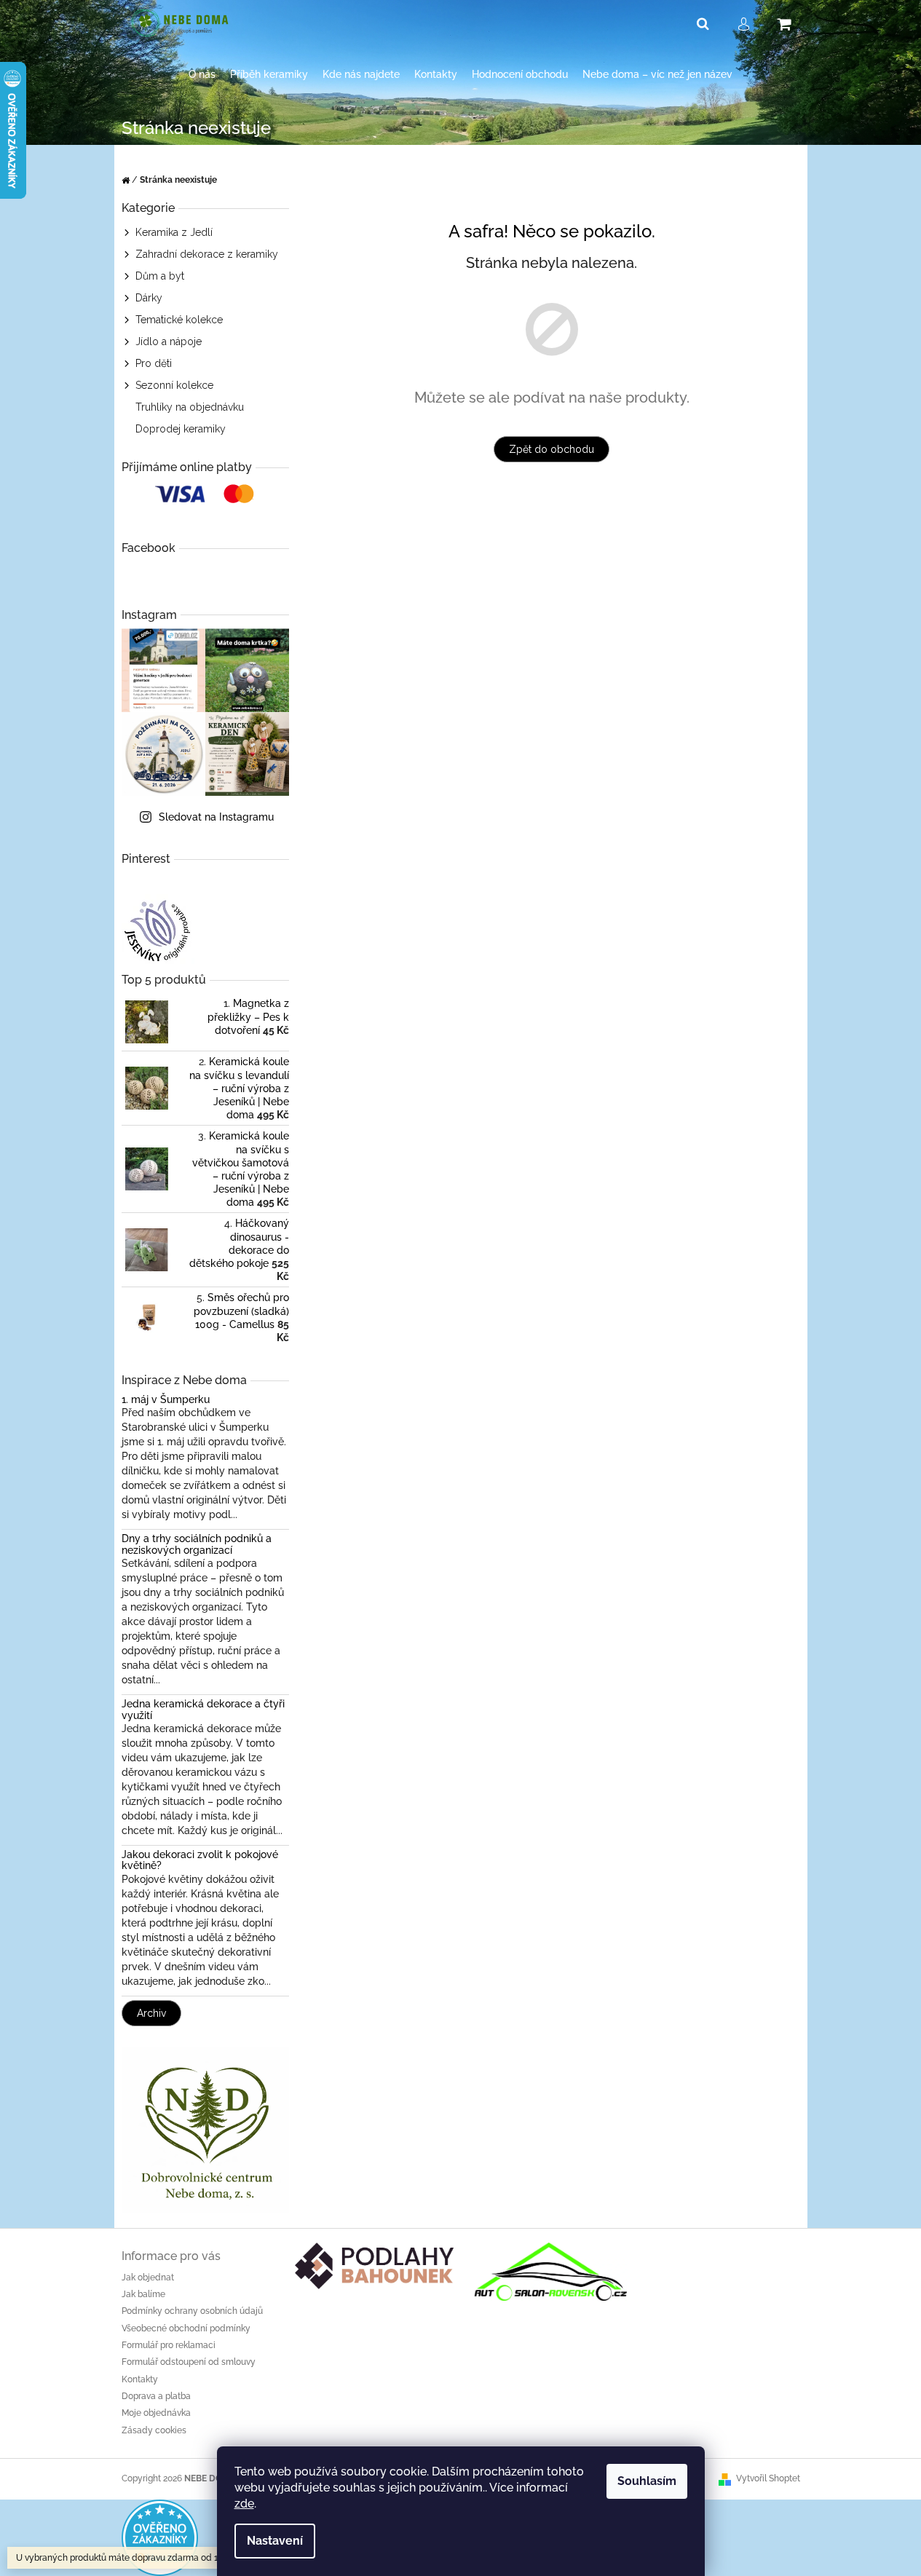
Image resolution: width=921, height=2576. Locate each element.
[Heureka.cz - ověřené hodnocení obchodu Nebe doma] (160, 2537)
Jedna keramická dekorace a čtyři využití (203, 1710)
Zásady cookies (154, 2430)
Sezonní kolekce (174, 385)
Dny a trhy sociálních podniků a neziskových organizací (197, 1544)
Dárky (149, 298)
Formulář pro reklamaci (169, 2345)
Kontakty (140, 2379)
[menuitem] (202, 75)
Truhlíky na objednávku (190, 407)
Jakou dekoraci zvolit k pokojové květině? (200, 1860)
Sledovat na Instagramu (216, 817)
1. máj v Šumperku (166, 1400)
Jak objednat (148, 2277)
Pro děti (154, 363)
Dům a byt (160, 276)
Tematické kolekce (179, 320)
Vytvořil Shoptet (768, 2478)
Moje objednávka (156, 2413)
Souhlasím (647, 2481)
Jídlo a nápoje (169, 341)
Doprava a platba (156, 2396)
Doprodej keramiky (181, 429)
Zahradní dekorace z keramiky (207, 254)
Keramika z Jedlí (174, 232)
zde (244, 2504)
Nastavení (275, 2541)
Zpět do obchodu (552, 449)
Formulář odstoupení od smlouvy (189, 2362)
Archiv (151, 2013)
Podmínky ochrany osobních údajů (192, 2311)
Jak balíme (143, 2294)
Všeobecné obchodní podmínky (186, 2328)
